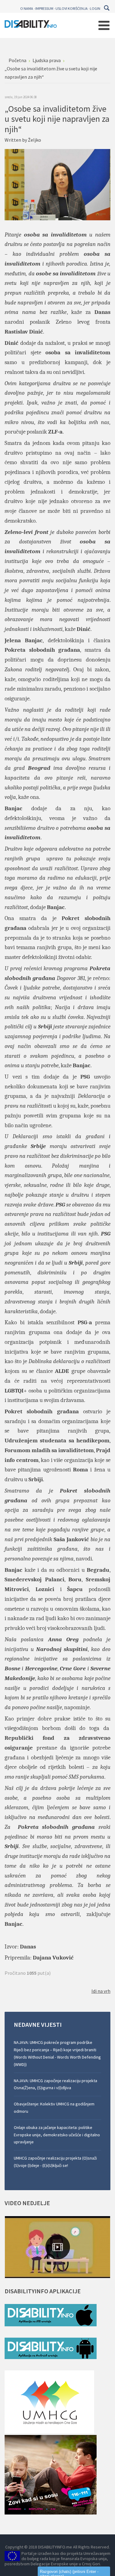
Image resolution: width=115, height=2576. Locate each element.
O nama (27, 8)
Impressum (44, 8)
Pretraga (107, 8)
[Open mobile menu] (104, 25)
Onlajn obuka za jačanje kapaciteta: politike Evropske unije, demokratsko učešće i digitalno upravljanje (57, 2135)
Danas (28, 1947)
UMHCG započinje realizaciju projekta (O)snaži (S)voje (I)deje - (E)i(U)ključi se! (55, 2162)
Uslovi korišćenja (72, 8)
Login (95, 8)
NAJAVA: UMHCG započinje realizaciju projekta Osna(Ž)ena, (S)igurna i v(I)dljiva (56, 2084)
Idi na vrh (101, 1991)
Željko (34, 140)
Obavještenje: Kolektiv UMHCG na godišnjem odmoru (54, 2108)
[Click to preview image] (57, 184)
